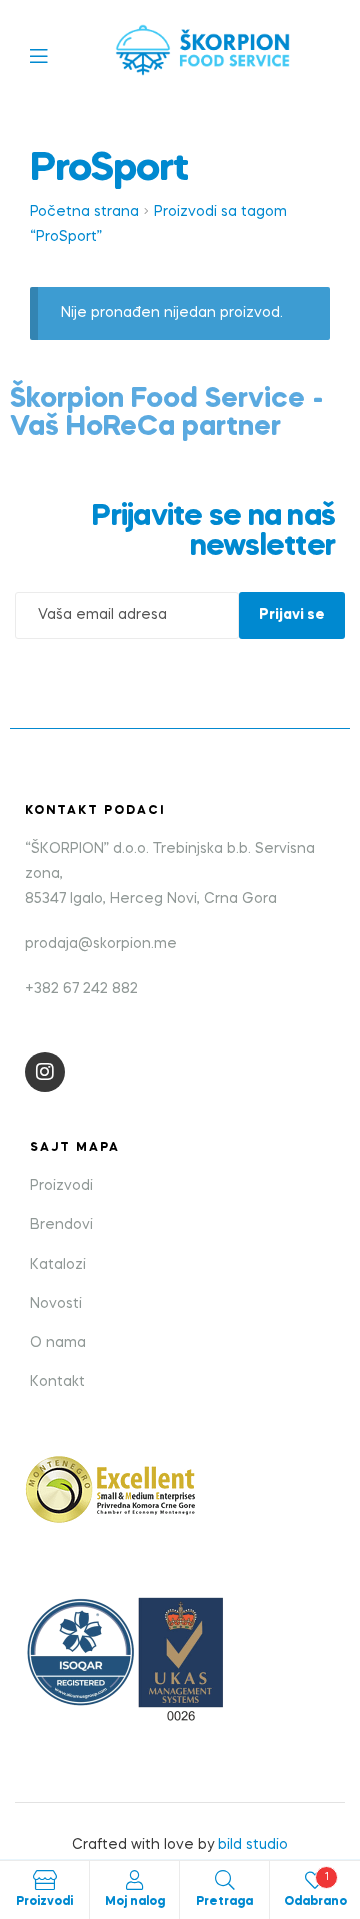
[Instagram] (45, 1072)
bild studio (253, 1845)
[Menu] (53, 54)
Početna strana (84, 212)
